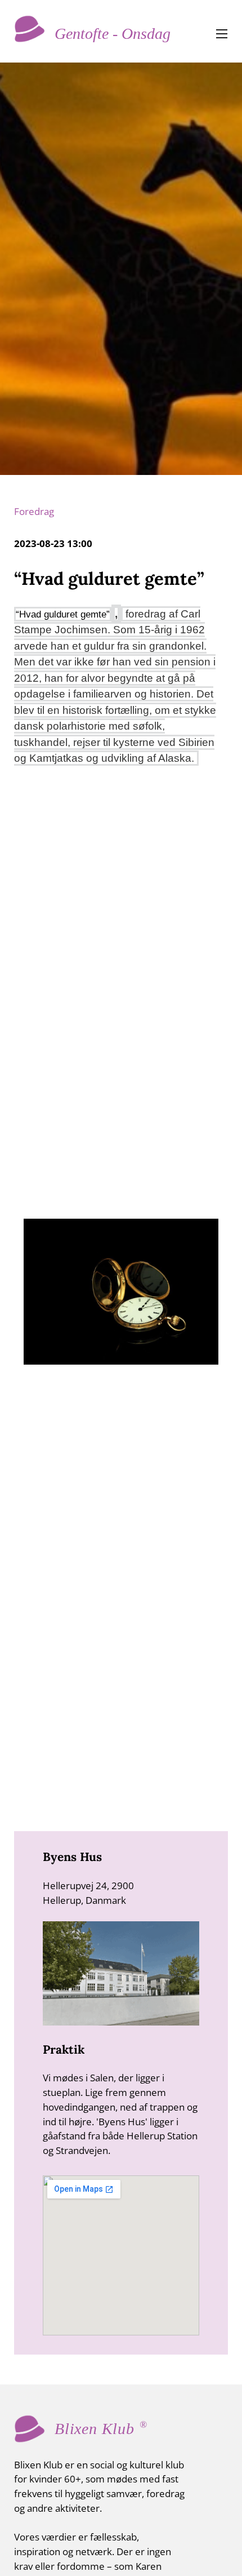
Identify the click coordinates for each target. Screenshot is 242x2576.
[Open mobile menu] (222, 34)
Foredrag (34, 511)
